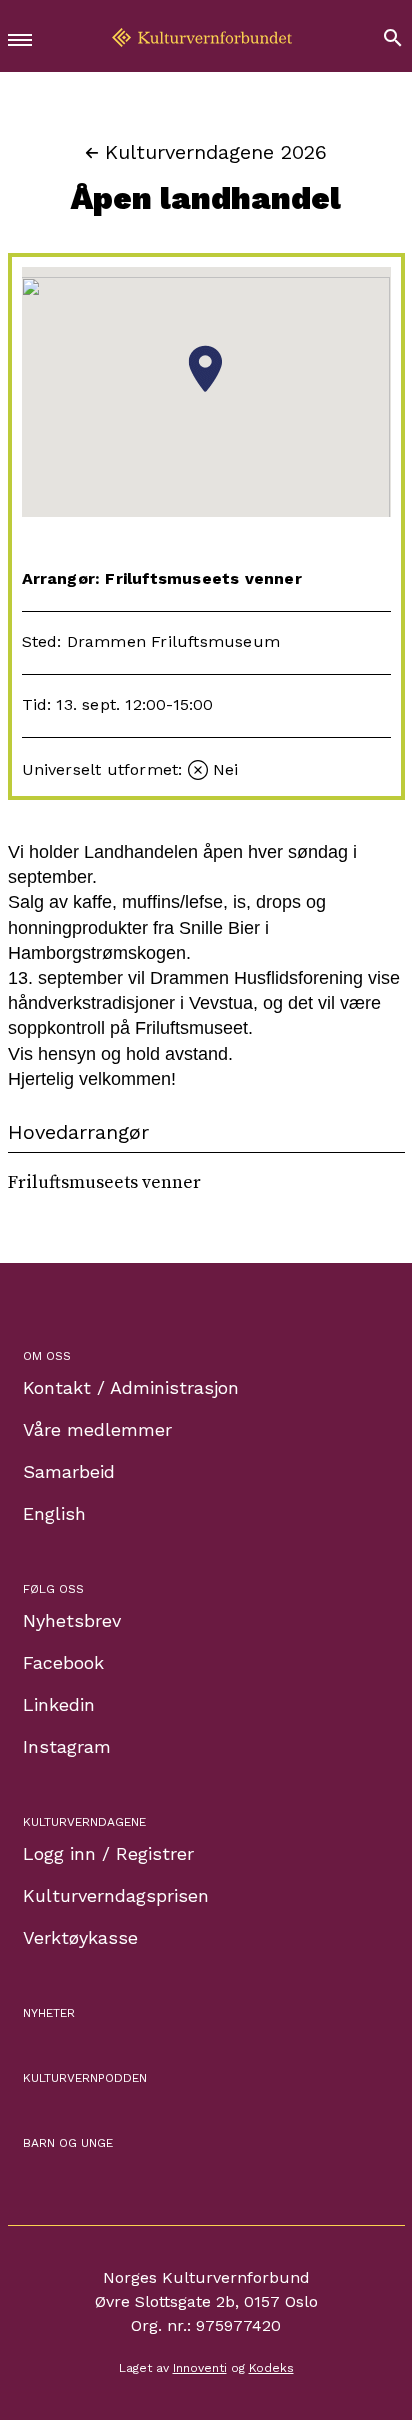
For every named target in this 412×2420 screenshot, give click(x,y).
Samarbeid (69, 1471)
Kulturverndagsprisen (116, 1895)
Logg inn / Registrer (108, 1853)
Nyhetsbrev (72, 1620)
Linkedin (59, 1704)
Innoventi (200, 2368)
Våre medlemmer (97, 1429)
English (54, 1513)
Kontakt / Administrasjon (131, 1387)
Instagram (67, 1746)
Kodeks (271, 2368)
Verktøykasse (80, 1937)
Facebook (63, 1662)
